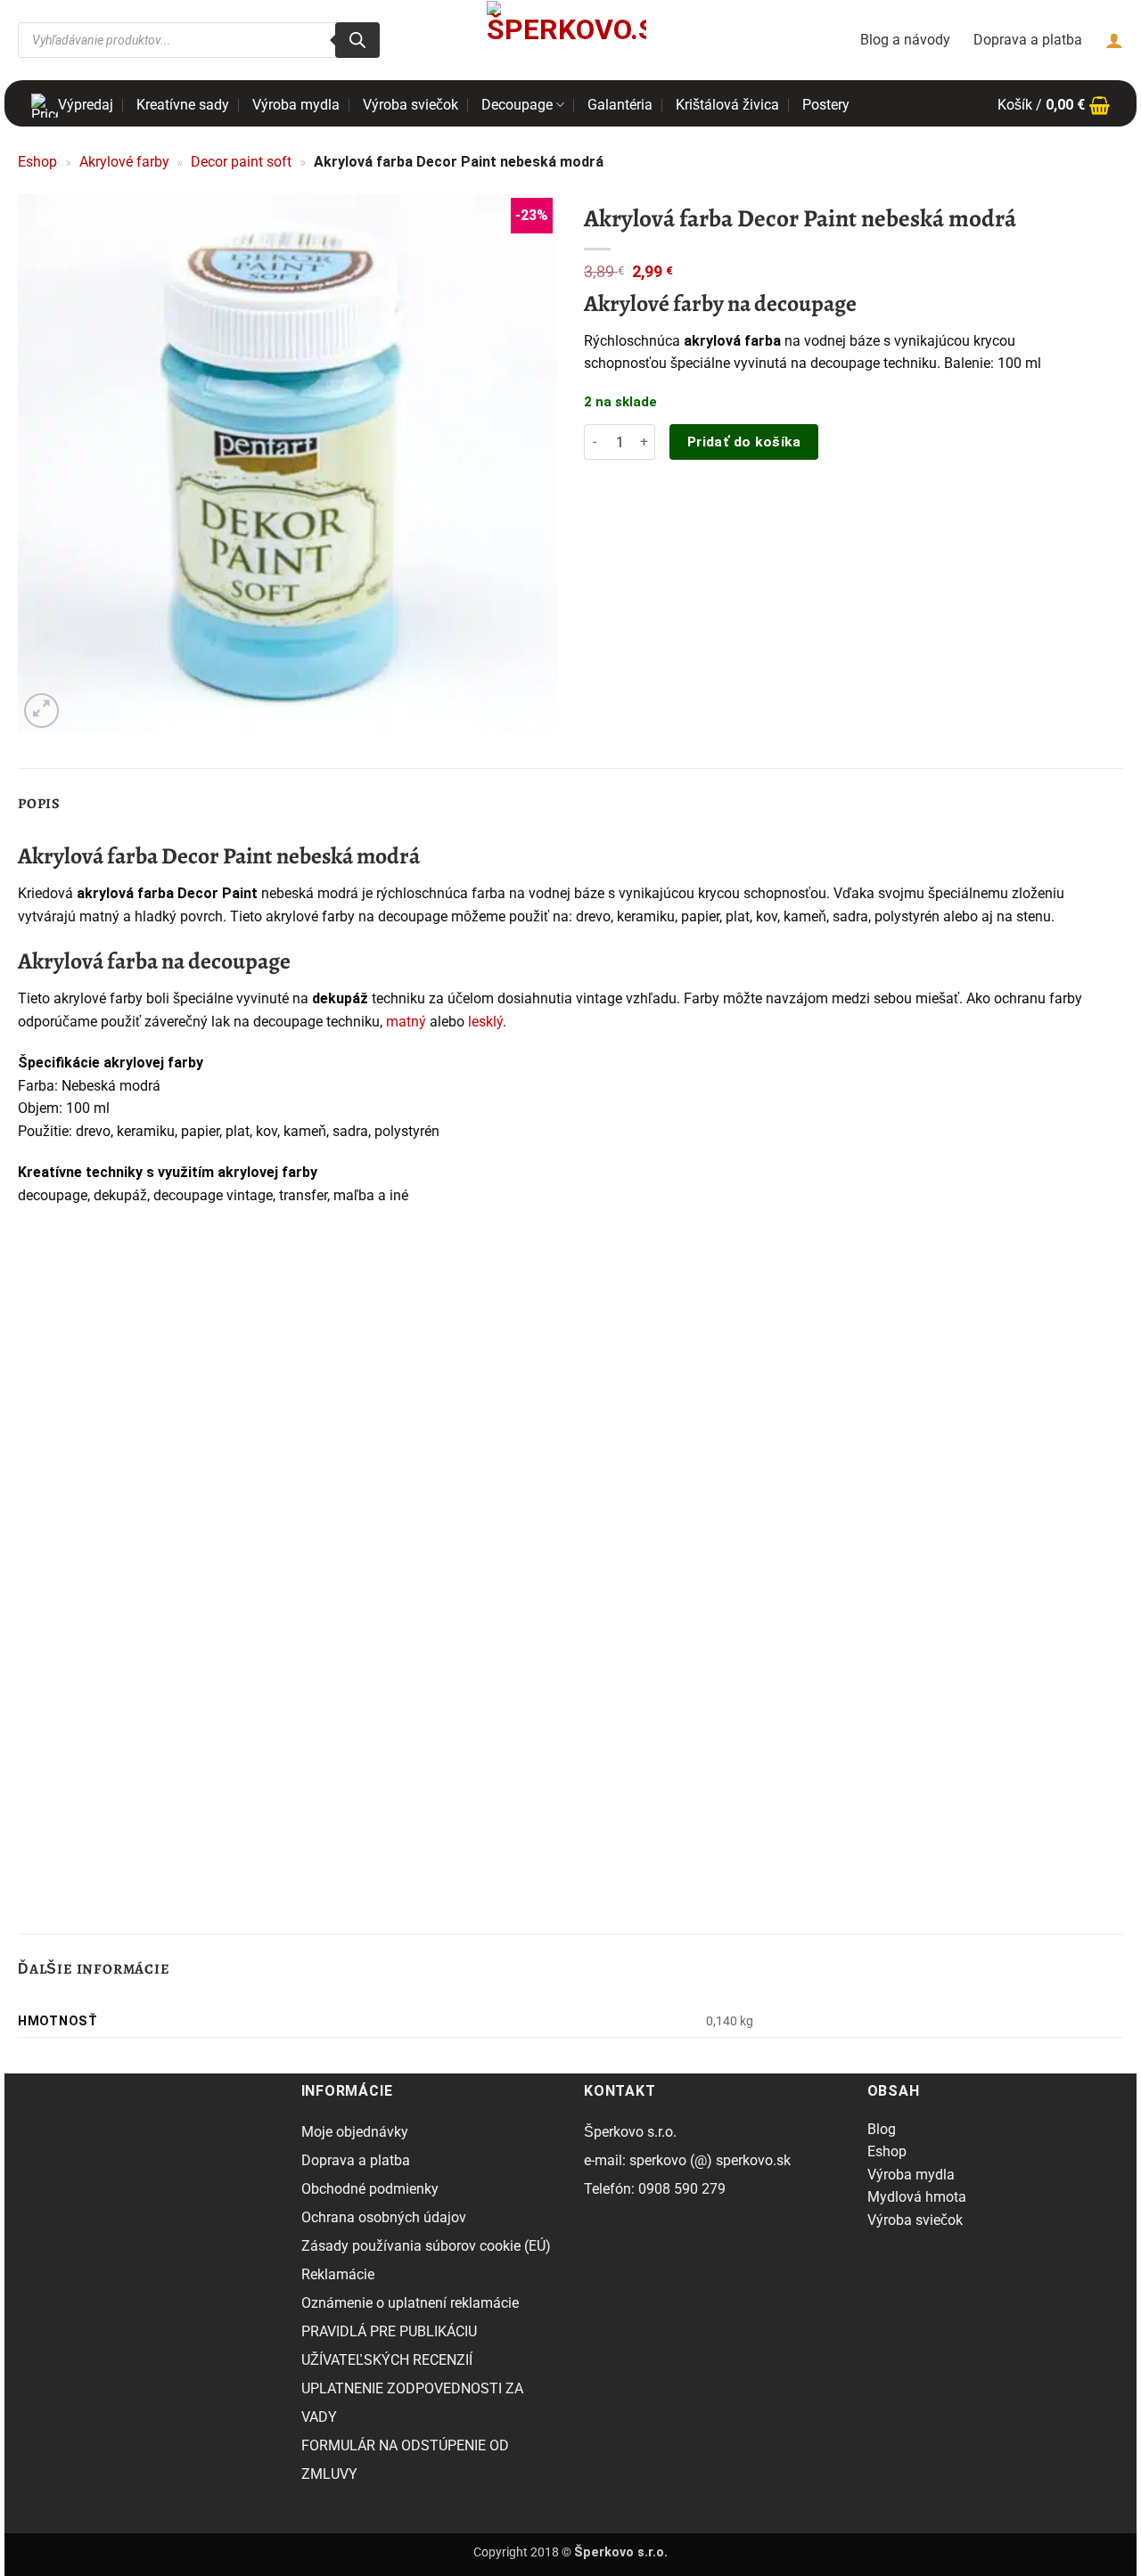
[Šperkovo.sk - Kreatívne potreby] (566, 40)
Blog (882, 2129)
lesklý (485, 1022)
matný (406, 1022)
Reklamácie (338, 2274)
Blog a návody (905, 40)
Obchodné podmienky (370, 2189)
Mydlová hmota (917, 2197)
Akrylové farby (124, 162)
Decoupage (517, 105)
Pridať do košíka (744, 442)
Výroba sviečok (410, 105)
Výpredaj (86, 105)
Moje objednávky (355, 2132)
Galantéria (620, 105)
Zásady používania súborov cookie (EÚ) (426, 2246)
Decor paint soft (241, 162)
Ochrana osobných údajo (380, 2217)
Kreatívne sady (183, 105)
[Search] (357, 40)
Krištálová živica (727, 105)
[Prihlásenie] (1114, 40)
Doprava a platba (1028, 40)
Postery (826, 105)
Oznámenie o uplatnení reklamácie (410, 2303)
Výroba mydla (296, 105)
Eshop (37, 162)
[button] (1054, 105)
